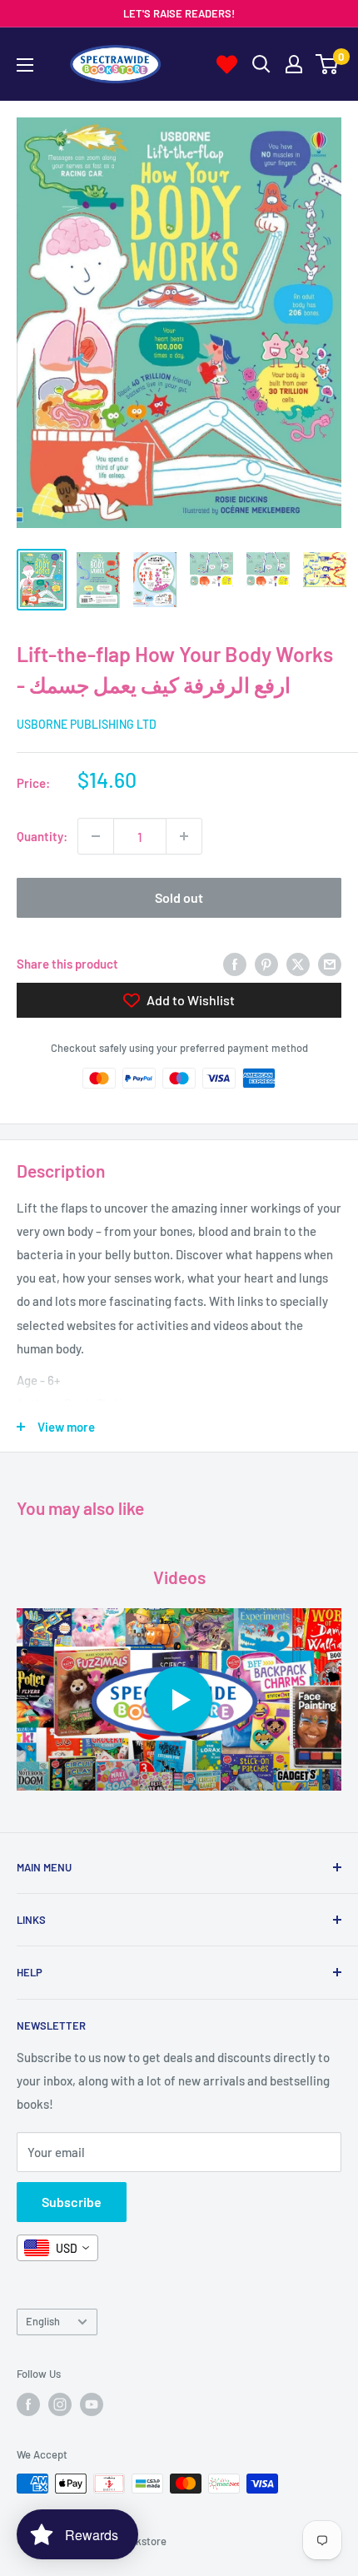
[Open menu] (25, 65)
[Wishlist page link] (227, 65)
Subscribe (72, 2202)
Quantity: (42, 836)
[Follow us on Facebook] (28, 2404)
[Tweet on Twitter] (298, 964)
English (43, 2321)
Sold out (179, 897)
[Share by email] (330, 964)
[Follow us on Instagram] (60, 2404)
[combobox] (57, 2248)
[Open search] (261, 64)
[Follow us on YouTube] (92, 2404)
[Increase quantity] (184, 836)
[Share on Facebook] (235, 964)
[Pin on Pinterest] (266, 964)
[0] (328, 64)
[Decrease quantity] (96, 836)
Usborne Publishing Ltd (87, 724)
